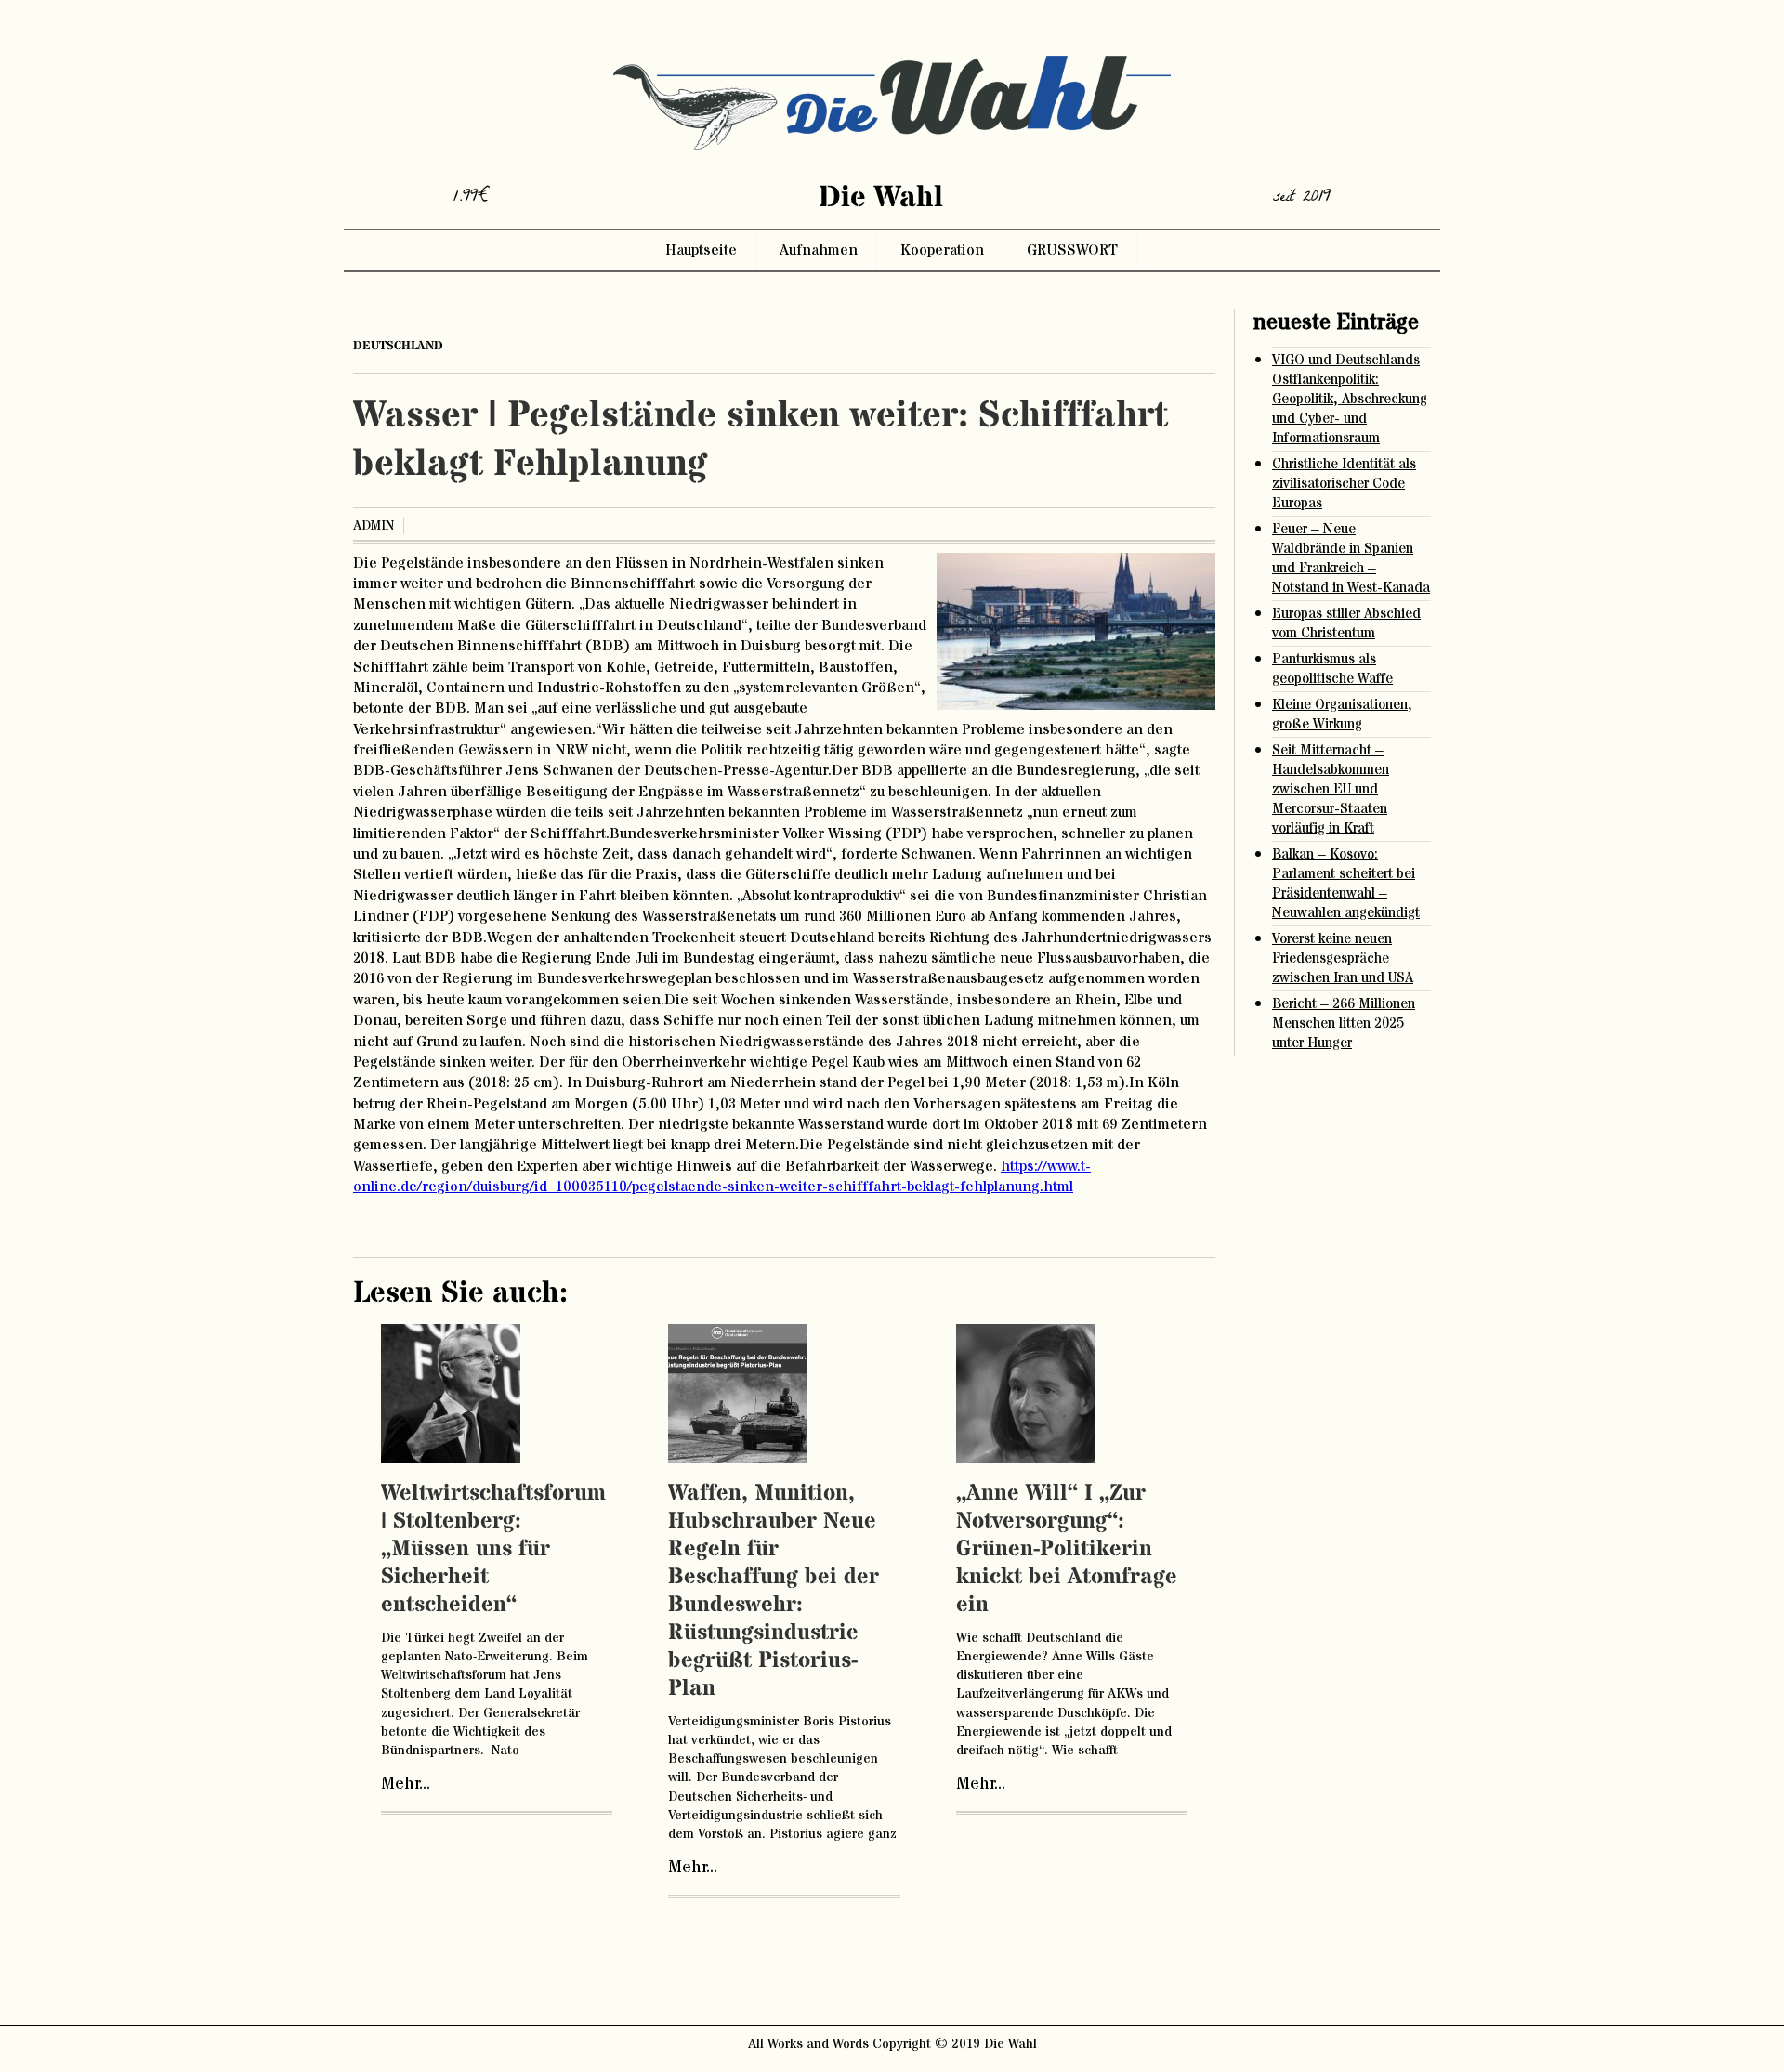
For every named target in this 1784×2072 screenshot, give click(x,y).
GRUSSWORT (1072, 250)
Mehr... (406, 1784)
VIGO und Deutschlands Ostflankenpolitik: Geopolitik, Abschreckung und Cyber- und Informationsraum (1350, 399)
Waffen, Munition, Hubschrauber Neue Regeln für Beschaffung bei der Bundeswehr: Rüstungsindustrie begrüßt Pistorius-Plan (774, 1591)
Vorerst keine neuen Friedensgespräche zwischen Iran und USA (1343, 958)
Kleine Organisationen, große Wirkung (1342, 715)
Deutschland (398, 346)
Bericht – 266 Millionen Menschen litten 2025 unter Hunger (1344, 1023)
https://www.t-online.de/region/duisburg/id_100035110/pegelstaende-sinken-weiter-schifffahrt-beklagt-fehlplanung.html (722, 1176)
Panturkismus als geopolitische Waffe (1332, 669)
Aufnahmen (819, 250)
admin (374, 526)
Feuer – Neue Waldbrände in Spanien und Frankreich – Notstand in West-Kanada (1351, 558)
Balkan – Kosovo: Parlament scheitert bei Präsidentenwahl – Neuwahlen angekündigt (1346, 884)
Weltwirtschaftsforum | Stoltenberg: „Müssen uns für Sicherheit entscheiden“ (493, 1549)
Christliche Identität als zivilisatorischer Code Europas (1344, 484)
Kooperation (942, 250)
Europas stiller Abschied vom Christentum (1346, 623)
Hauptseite (701, 250)
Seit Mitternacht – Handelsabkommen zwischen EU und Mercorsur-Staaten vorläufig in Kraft (1331, 789)
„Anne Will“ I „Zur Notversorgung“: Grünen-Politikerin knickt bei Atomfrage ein (1067, 1549)
